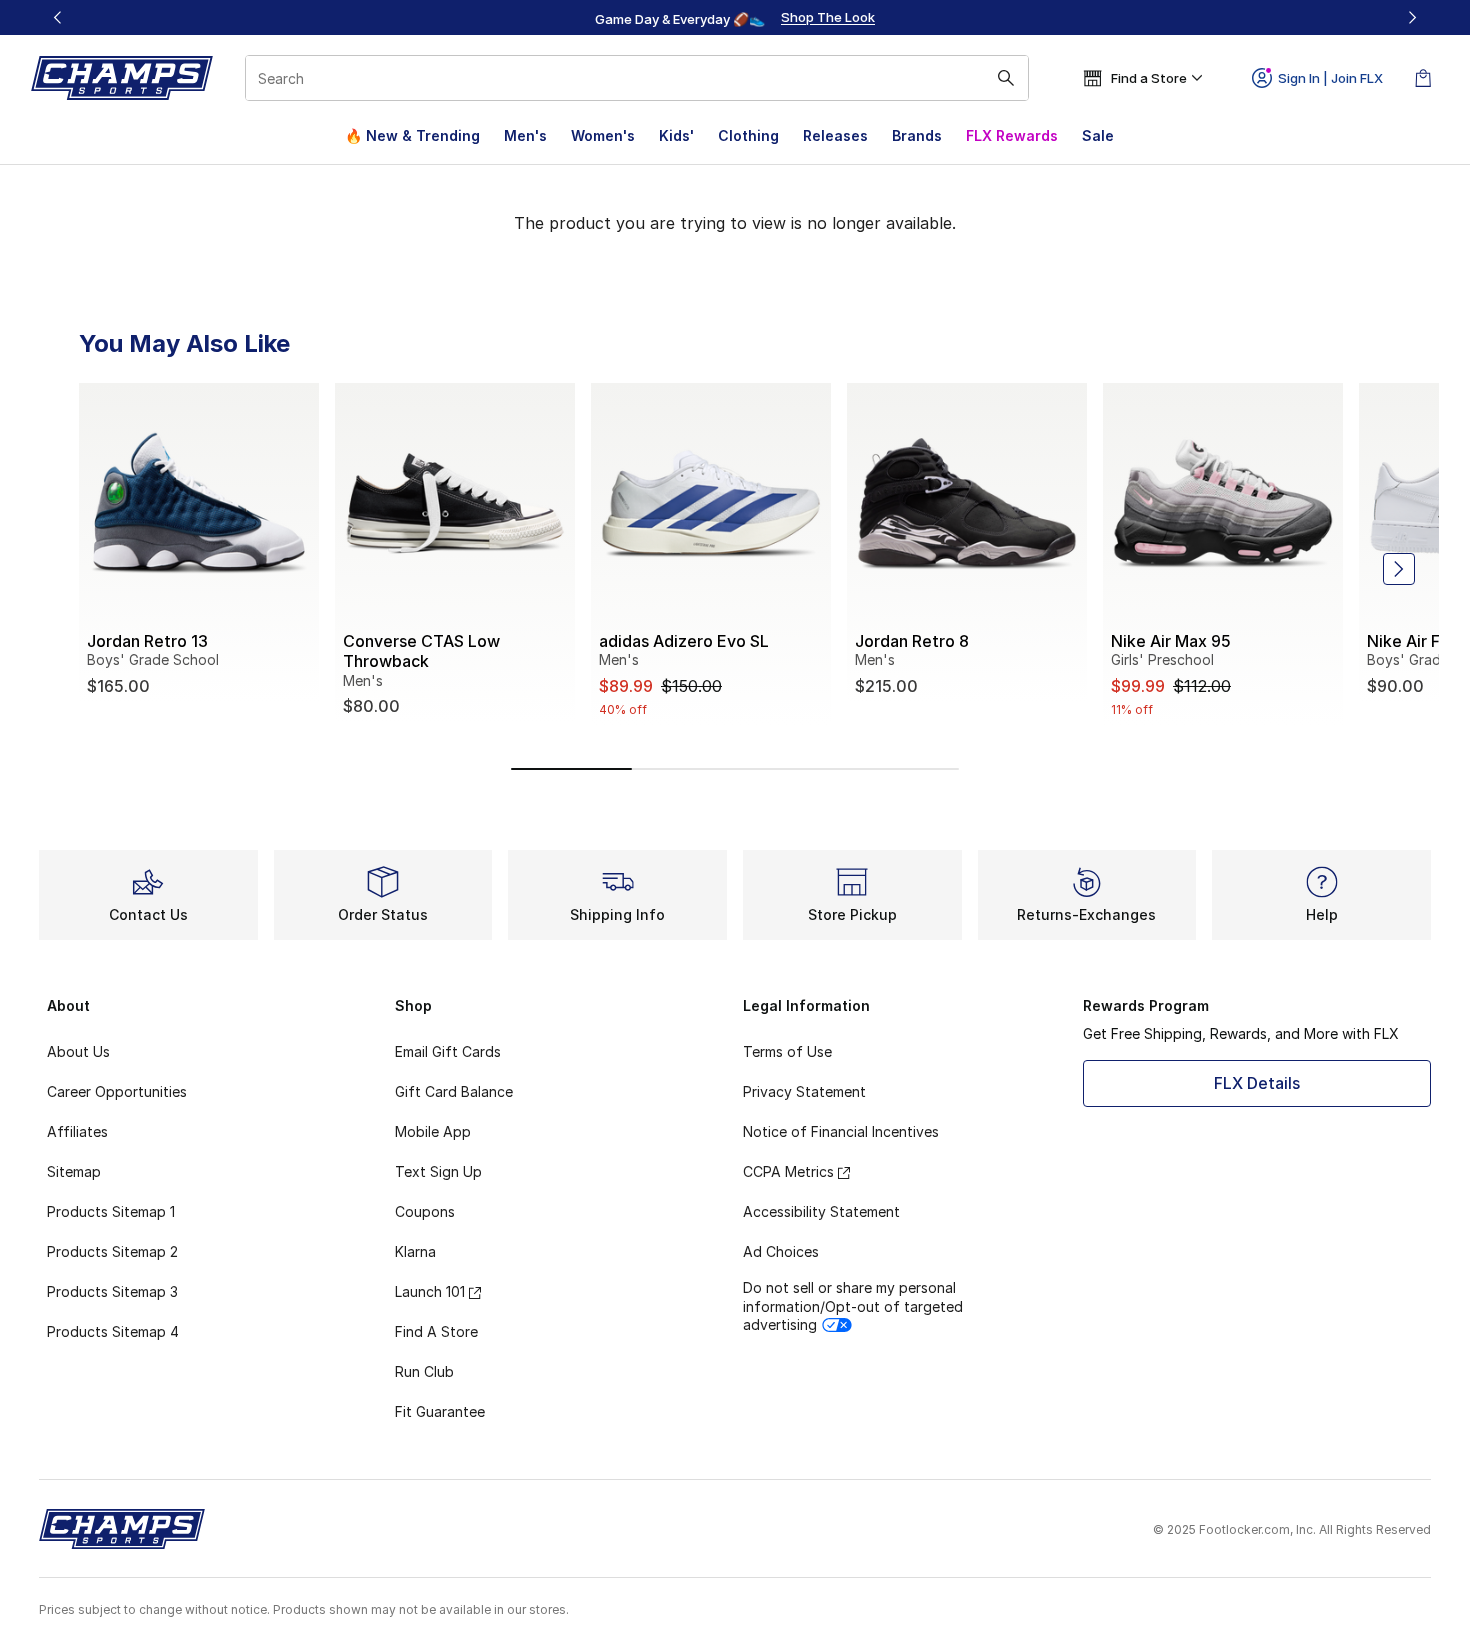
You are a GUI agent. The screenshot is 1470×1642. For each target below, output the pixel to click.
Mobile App (433, 1131)
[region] (735, 18)
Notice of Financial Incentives (841, 1131)
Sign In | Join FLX (1330, 78)
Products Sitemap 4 (113, 1331)
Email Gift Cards (448, 1051)
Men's (525, 135)
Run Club (424, 1371)
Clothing (748, 135)
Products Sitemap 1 (111, 1211)
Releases (835, 135)
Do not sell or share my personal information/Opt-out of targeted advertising (853, 1305)
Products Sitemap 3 (112, 1291)
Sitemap (74, 1171)
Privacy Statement (804, 1091)
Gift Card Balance (454, 1091)
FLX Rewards (1012, 135)
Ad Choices (781, 1251)
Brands (917, 135)
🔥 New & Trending (412, 135)
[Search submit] (1006, 78)
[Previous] (58, 17)
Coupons (425, 1211)
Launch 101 (430, 1291)
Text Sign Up (438, 1171)
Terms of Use (787, 1051)
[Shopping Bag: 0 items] (1423, 78)
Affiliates (77, 1131)
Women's (603, 135)
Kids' (676, 135)
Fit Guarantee (440, 1411)
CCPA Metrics (788, 1171)
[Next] (1412, 17)
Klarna (415, 1251)
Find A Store (436, 1331)
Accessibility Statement (821, 1211)
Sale (1098, 135)
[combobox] (637, 78)
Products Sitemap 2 (112, 1251)
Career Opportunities (117, 1091)
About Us (78, 1051)
